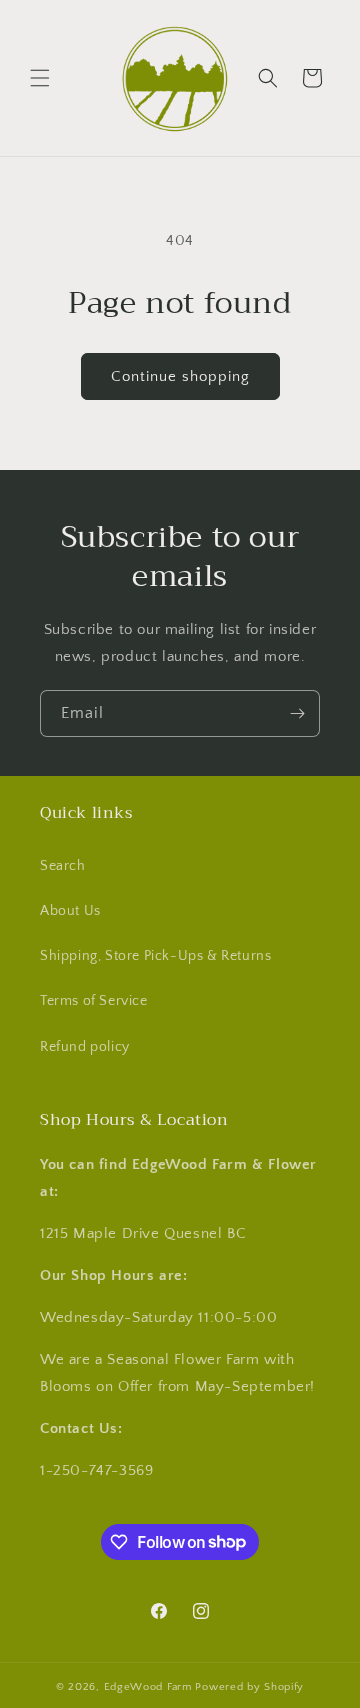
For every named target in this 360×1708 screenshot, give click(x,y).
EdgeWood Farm (150, 1687)
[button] (40, 78)
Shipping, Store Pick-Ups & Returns (155, 956)
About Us (70, 911)
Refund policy (85, 1047)
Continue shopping (180, 376)
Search (63, 866)
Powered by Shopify (249, 1687)
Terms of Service (94, 1001)
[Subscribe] (297, 713)
